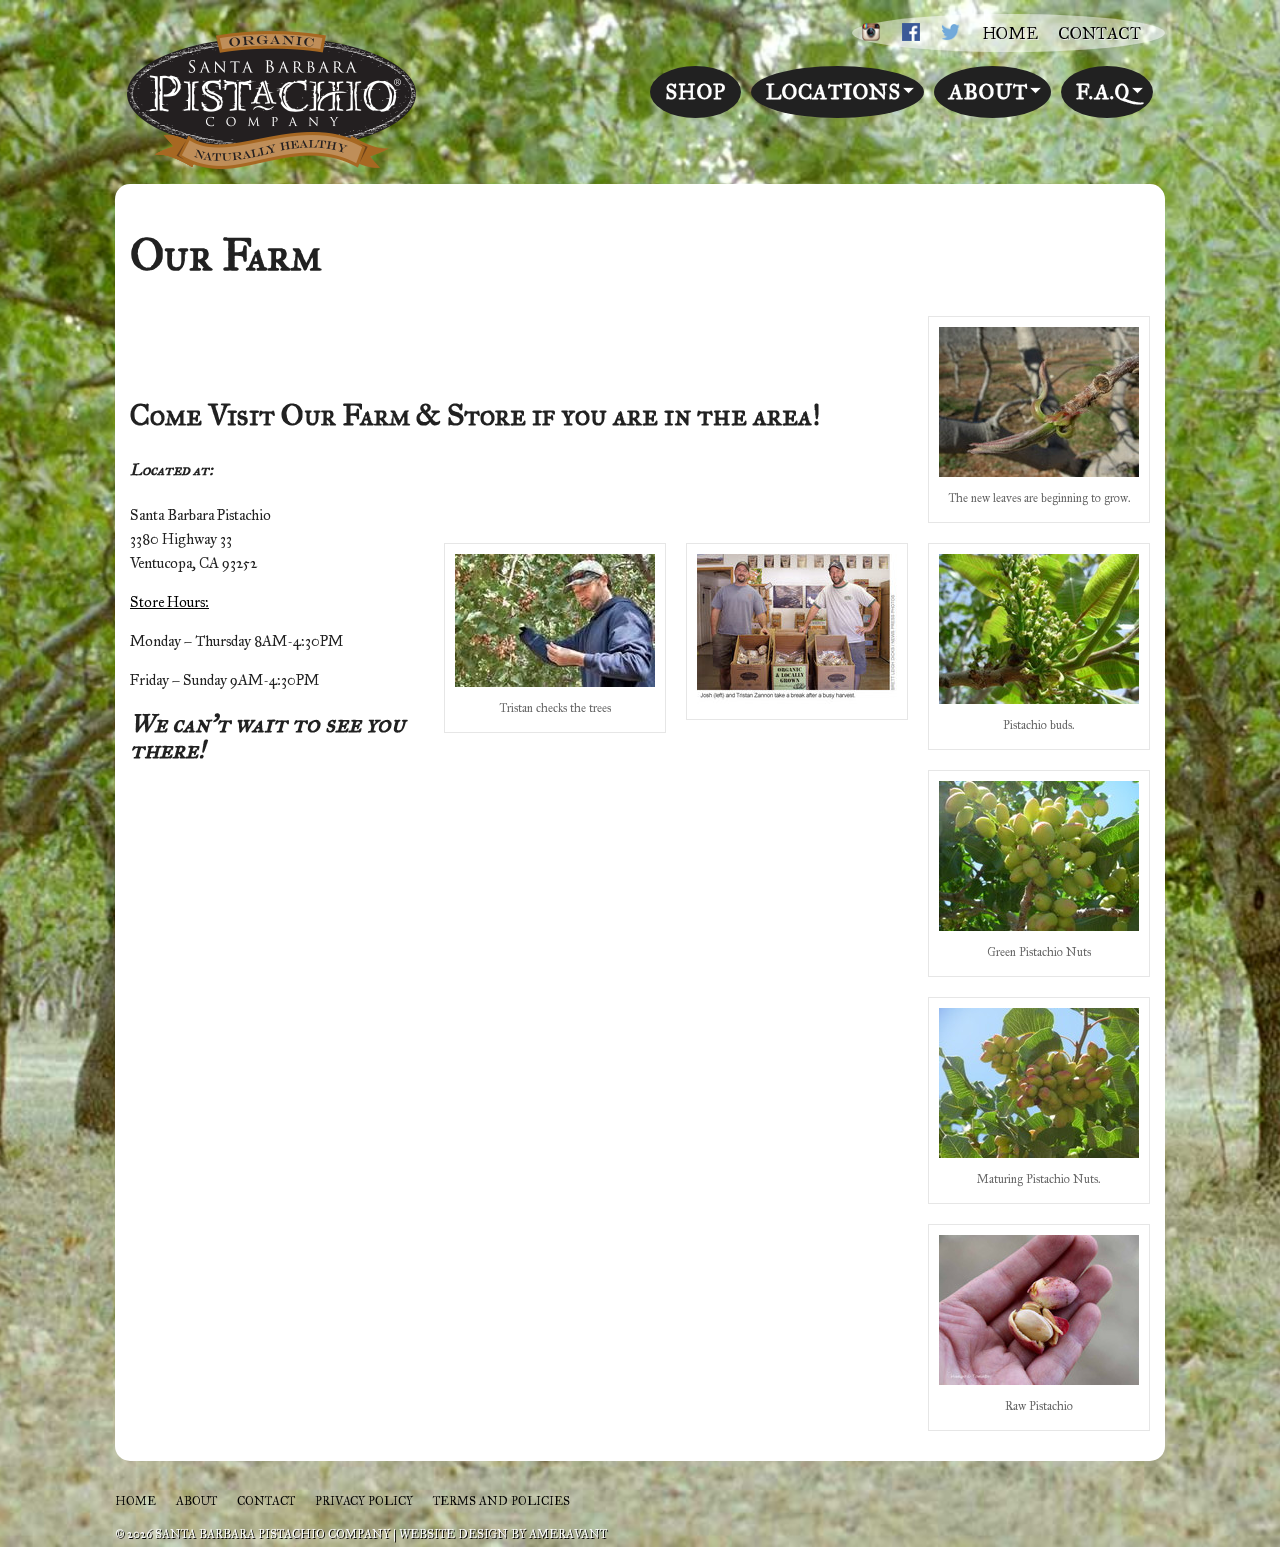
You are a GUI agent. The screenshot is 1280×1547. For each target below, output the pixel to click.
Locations (833, 92)
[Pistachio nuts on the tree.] (1039, 1153)
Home (1010, 33)
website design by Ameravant (503, 1534)
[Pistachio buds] (1039, 699)
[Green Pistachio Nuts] (1039, 926)
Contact (1099, 33)
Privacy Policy (364, 1501)
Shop (695, 92)
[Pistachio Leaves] (1039, 472)
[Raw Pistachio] (1039, 1380)
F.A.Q (1103, 92)
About (988, 92)
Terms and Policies (501, 1501)
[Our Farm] (797, 695)
